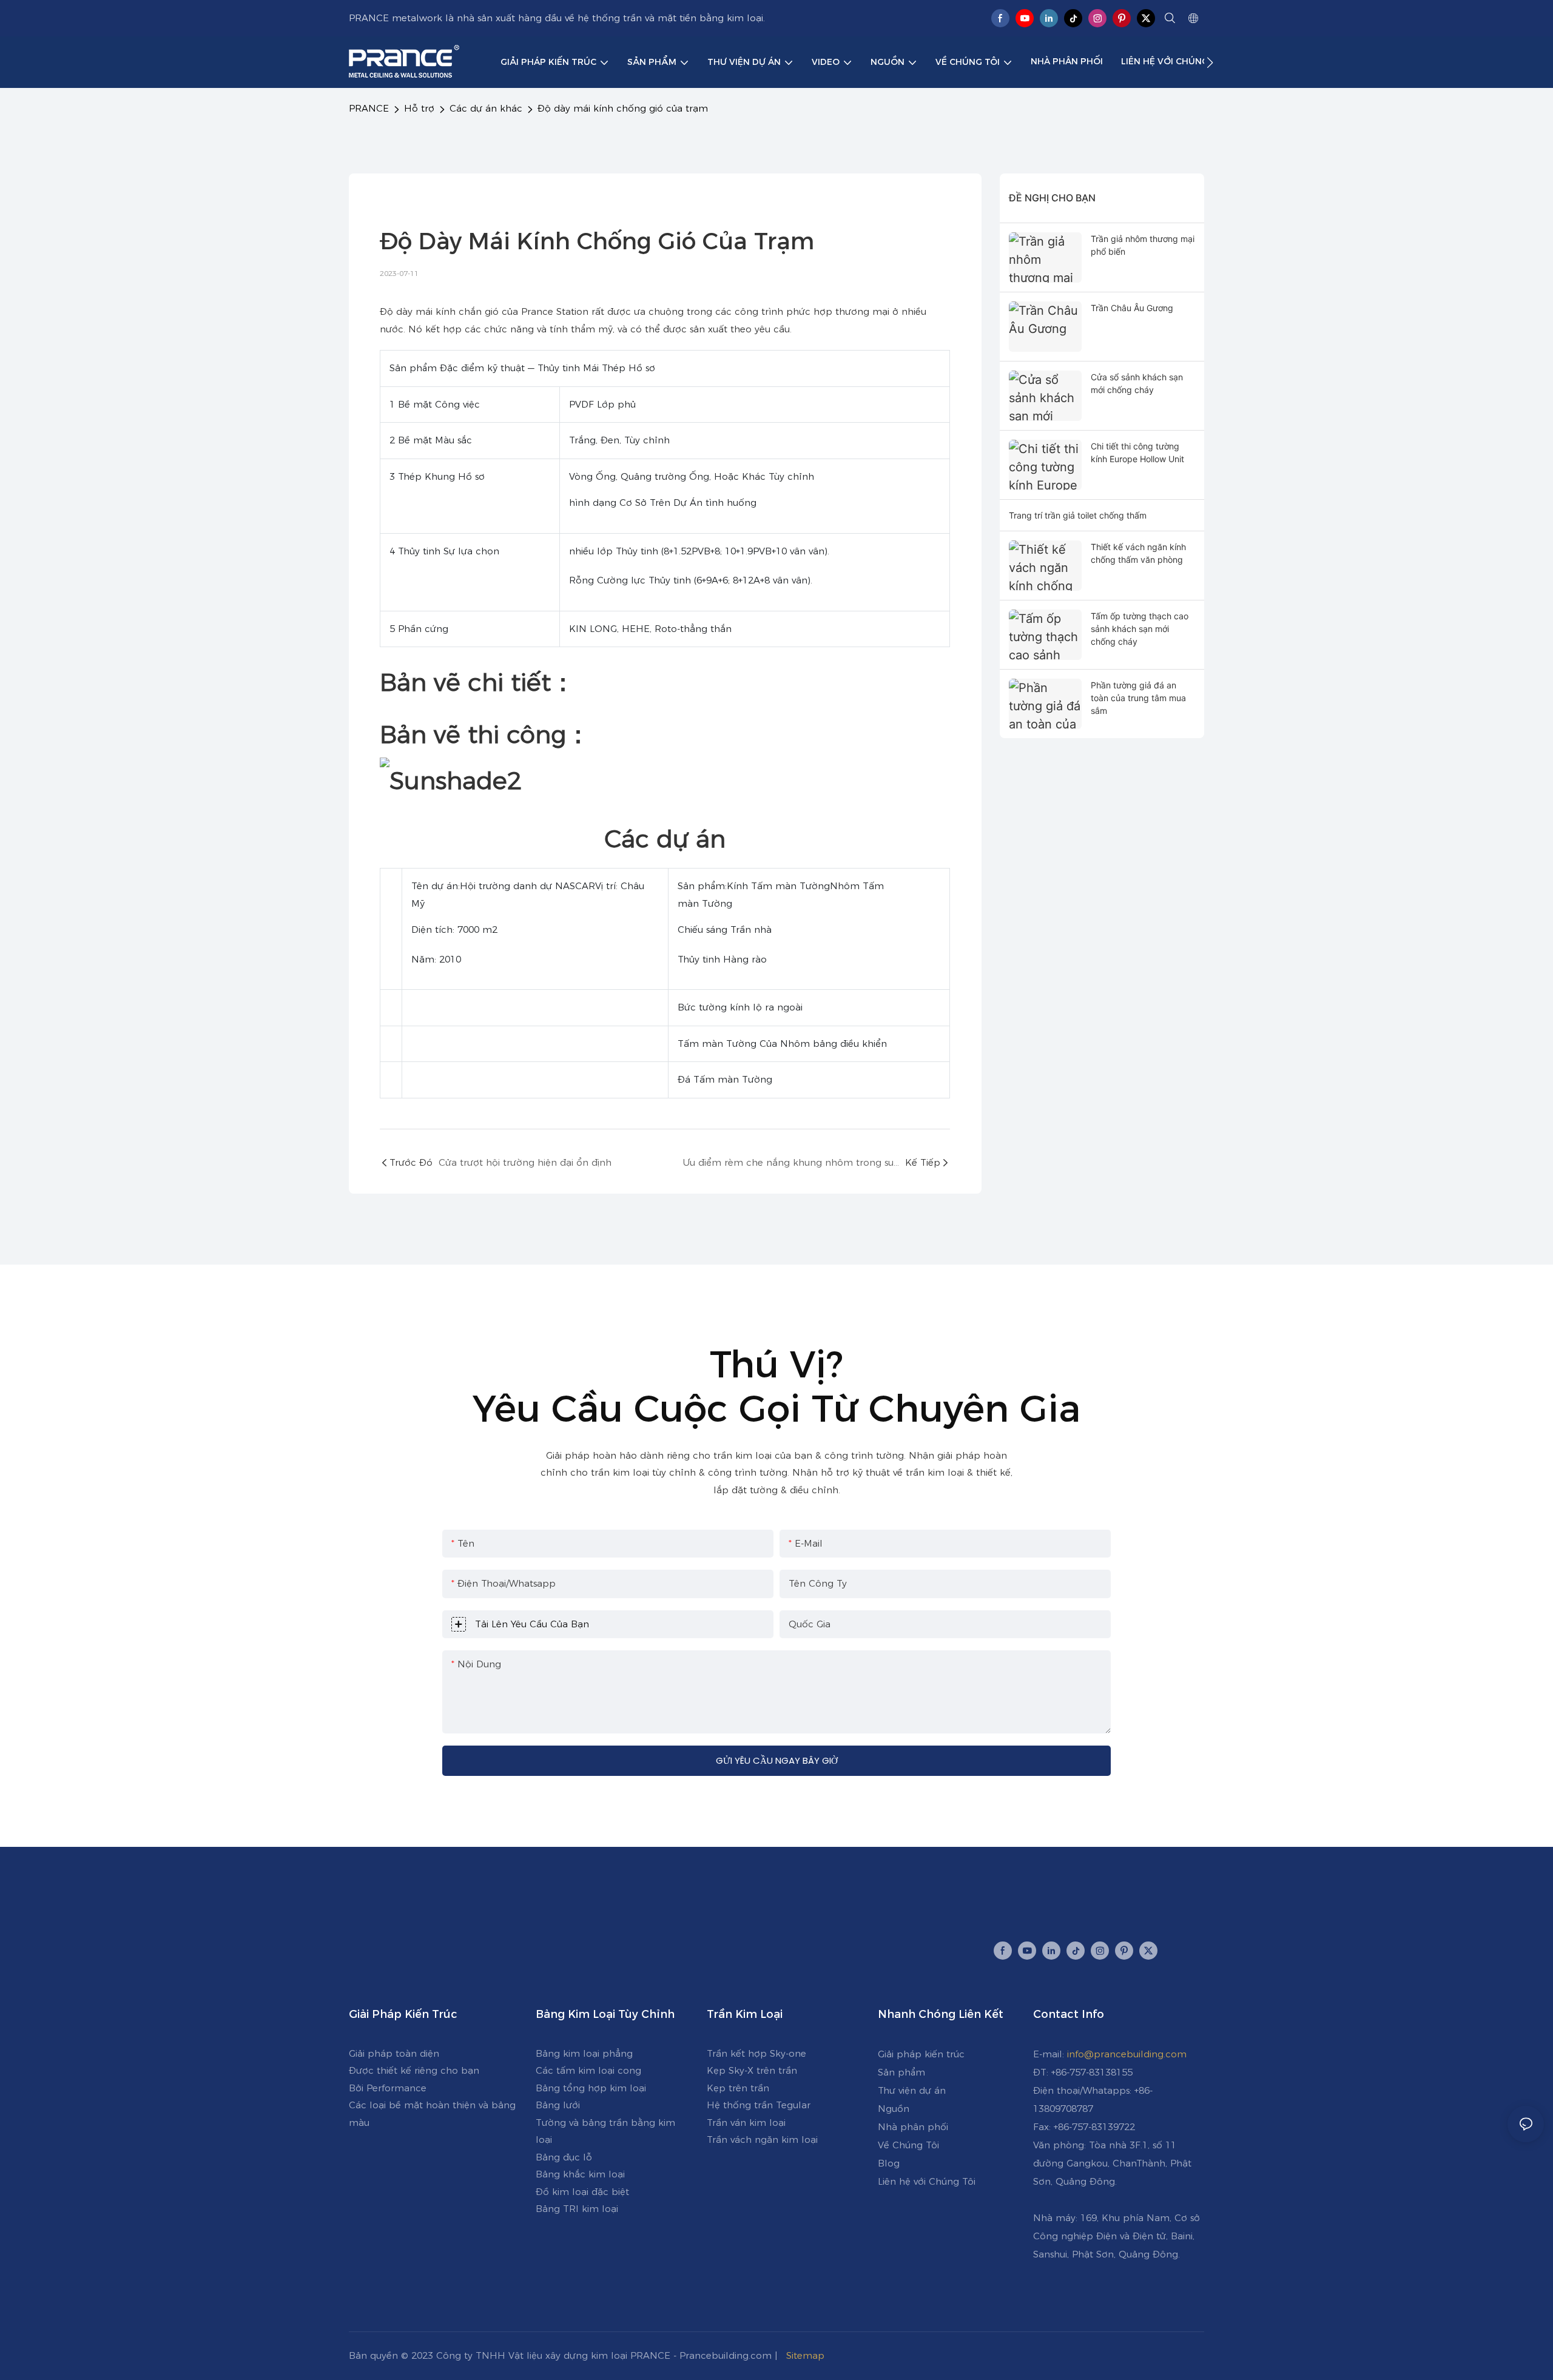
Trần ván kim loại (746, 2123)
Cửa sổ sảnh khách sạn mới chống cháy (1137, 383)
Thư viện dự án (912, 2090)
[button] (1210, 62)
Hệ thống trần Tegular (759, 2105)
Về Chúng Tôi (908, 2145)
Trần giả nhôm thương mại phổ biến (1143, 245)
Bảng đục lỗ (564, 2157)
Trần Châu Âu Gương (1132, 308)
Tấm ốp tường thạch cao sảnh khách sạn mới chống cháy (1140, 629)
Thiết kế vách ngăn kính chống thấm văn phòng (1138, 553)
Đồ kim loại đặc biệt (582, 2192)
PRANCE (369, 108)
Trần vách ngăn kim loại (762, 2140)
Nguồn (894, 2109)
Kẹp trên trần (738, 2088)
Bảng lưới (558, 2105)
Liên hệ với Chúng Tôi (927, 2181)
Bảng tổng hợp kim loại (591, 2088)
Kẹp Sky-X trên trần (752, 2070)
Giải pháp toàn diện (394, 2053)
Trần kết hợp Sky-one (756, 2053)
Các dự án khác (486, 108)
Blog (889, 2163)
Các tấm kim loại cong (588, 2070)
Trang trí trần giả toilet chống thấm (1078, 515)
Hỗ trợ (419, 108)
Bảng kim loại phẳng (584, 2053)
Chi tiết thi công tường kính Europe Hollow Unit (1137, 452)
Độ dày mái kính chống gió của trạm (623, 108)
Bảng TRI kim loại (577, 2209)
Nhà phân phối (913, 2127)
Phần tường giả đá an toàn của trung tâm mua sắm (1138, 698)
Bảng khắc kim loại (580, 2174)
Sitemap (807, 2355)
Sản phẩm (901, 2072)
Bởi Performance (388, 2088)
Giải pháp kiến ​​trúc (921, 2054)
